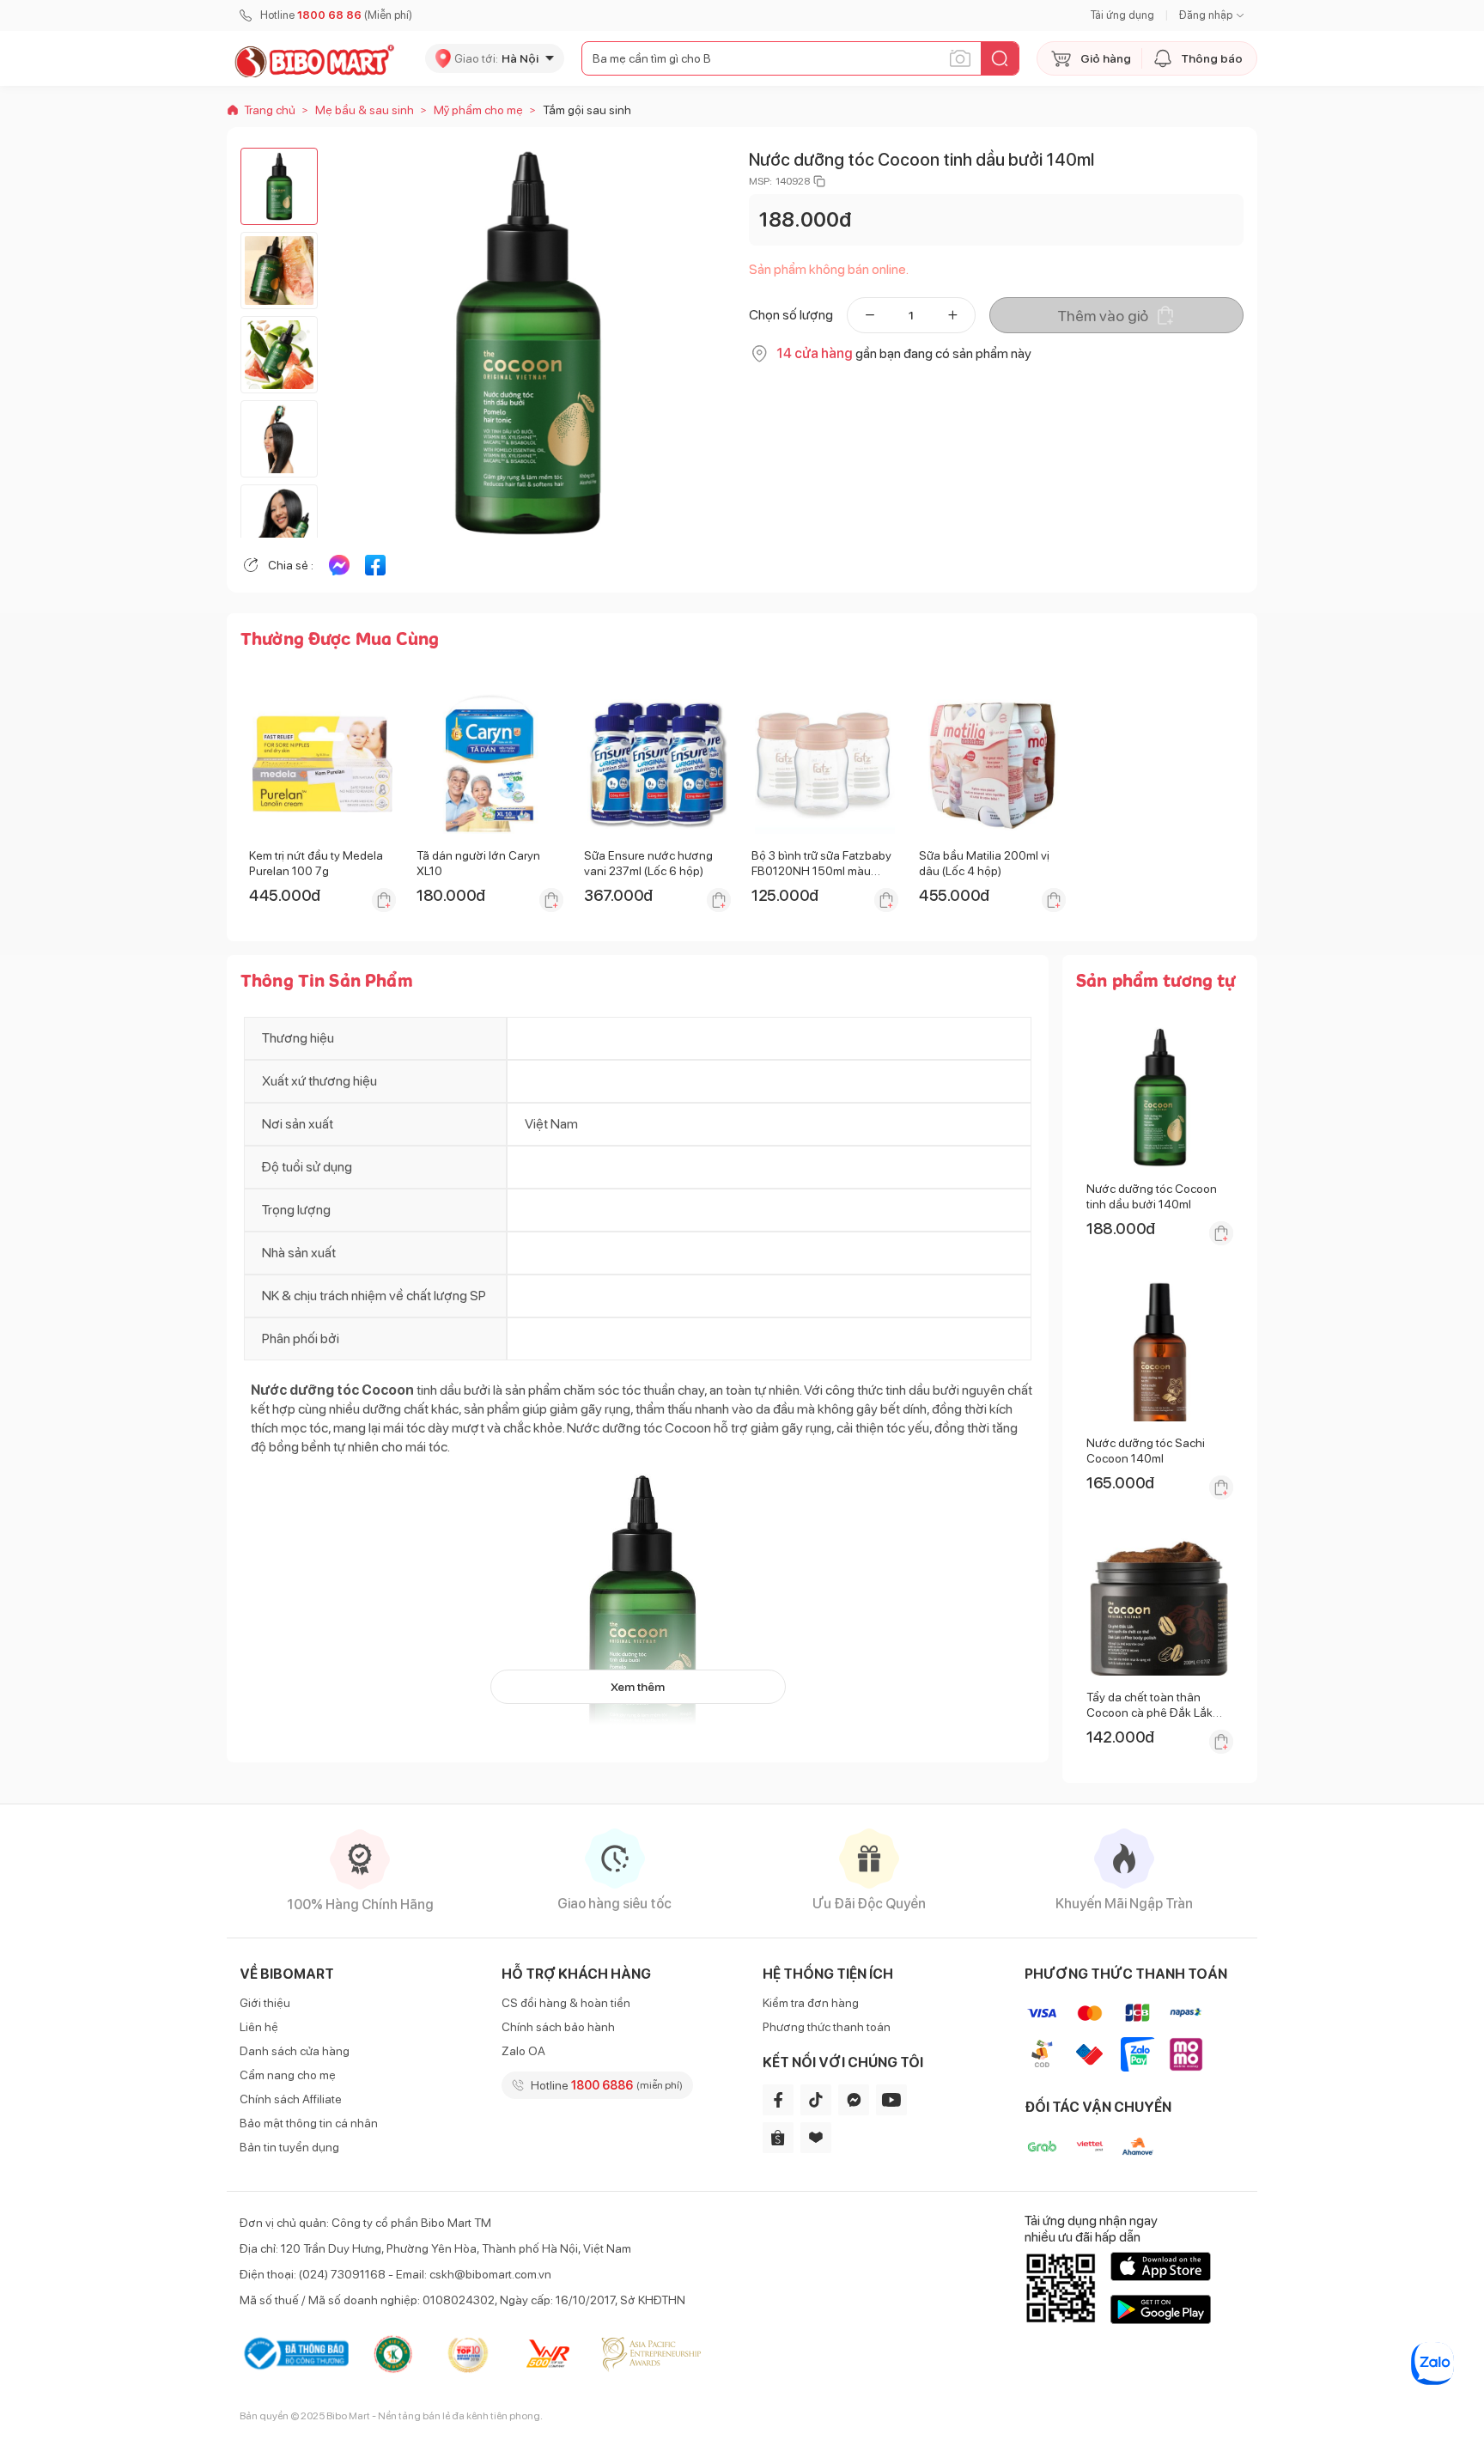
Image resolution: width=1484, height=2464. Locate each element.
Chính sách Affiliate (291, 2099)
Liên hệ (259, 2027)
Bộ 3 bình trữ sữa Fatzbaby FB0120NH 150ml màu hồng (821, 871)
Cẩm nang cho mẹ (288, 2075)
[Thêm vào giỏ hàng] (384, 900)
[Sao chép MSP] (819, 181)
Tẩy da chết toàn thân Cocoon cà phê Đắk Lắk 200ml (1149, 1713)
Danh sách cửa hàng (295, 2051)
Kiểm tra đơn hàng (811, 2003)
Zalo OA (523, 2051)
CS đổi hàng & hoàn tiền (566, 2003)
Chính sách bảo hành (558, 2027)
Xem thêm (638, 1687)
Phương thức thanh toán (827, 2027)
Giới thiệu (265, 2003)
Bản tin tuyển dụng (289, 2147)
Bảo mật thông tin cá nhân (309, 2123)
